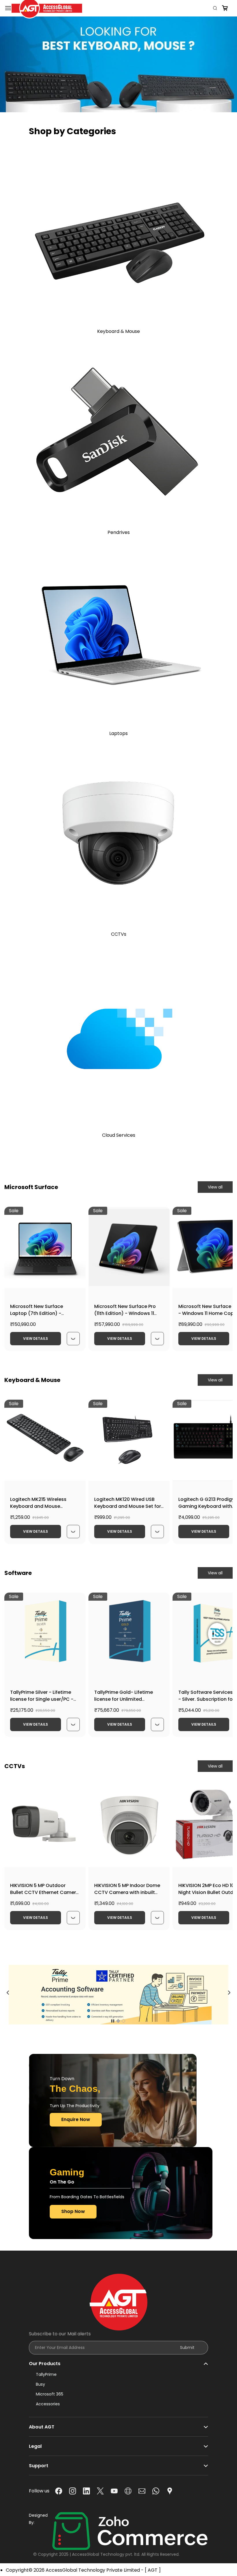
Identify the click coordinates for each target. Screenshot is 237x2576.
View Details (36, 1338)
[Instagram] (73, 2491)
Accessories (48, 2404)
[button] (30, 97)
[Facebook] (59, 2491)
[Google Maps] (170, 2491)
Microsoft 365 (50, 2394)
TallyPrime (46, 2374)
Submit (187, 2347)
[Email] (142, 2491)
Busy (40, 2384)
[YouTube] (114, 2491)
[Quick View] (73, 1339)
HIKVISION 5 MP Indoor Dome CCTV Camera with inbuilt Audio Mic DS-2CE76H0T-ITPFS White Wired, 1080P (127, 1896)
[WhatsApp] (156, 2491)
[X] (100, 2491)
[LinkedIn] (86, 2491)
